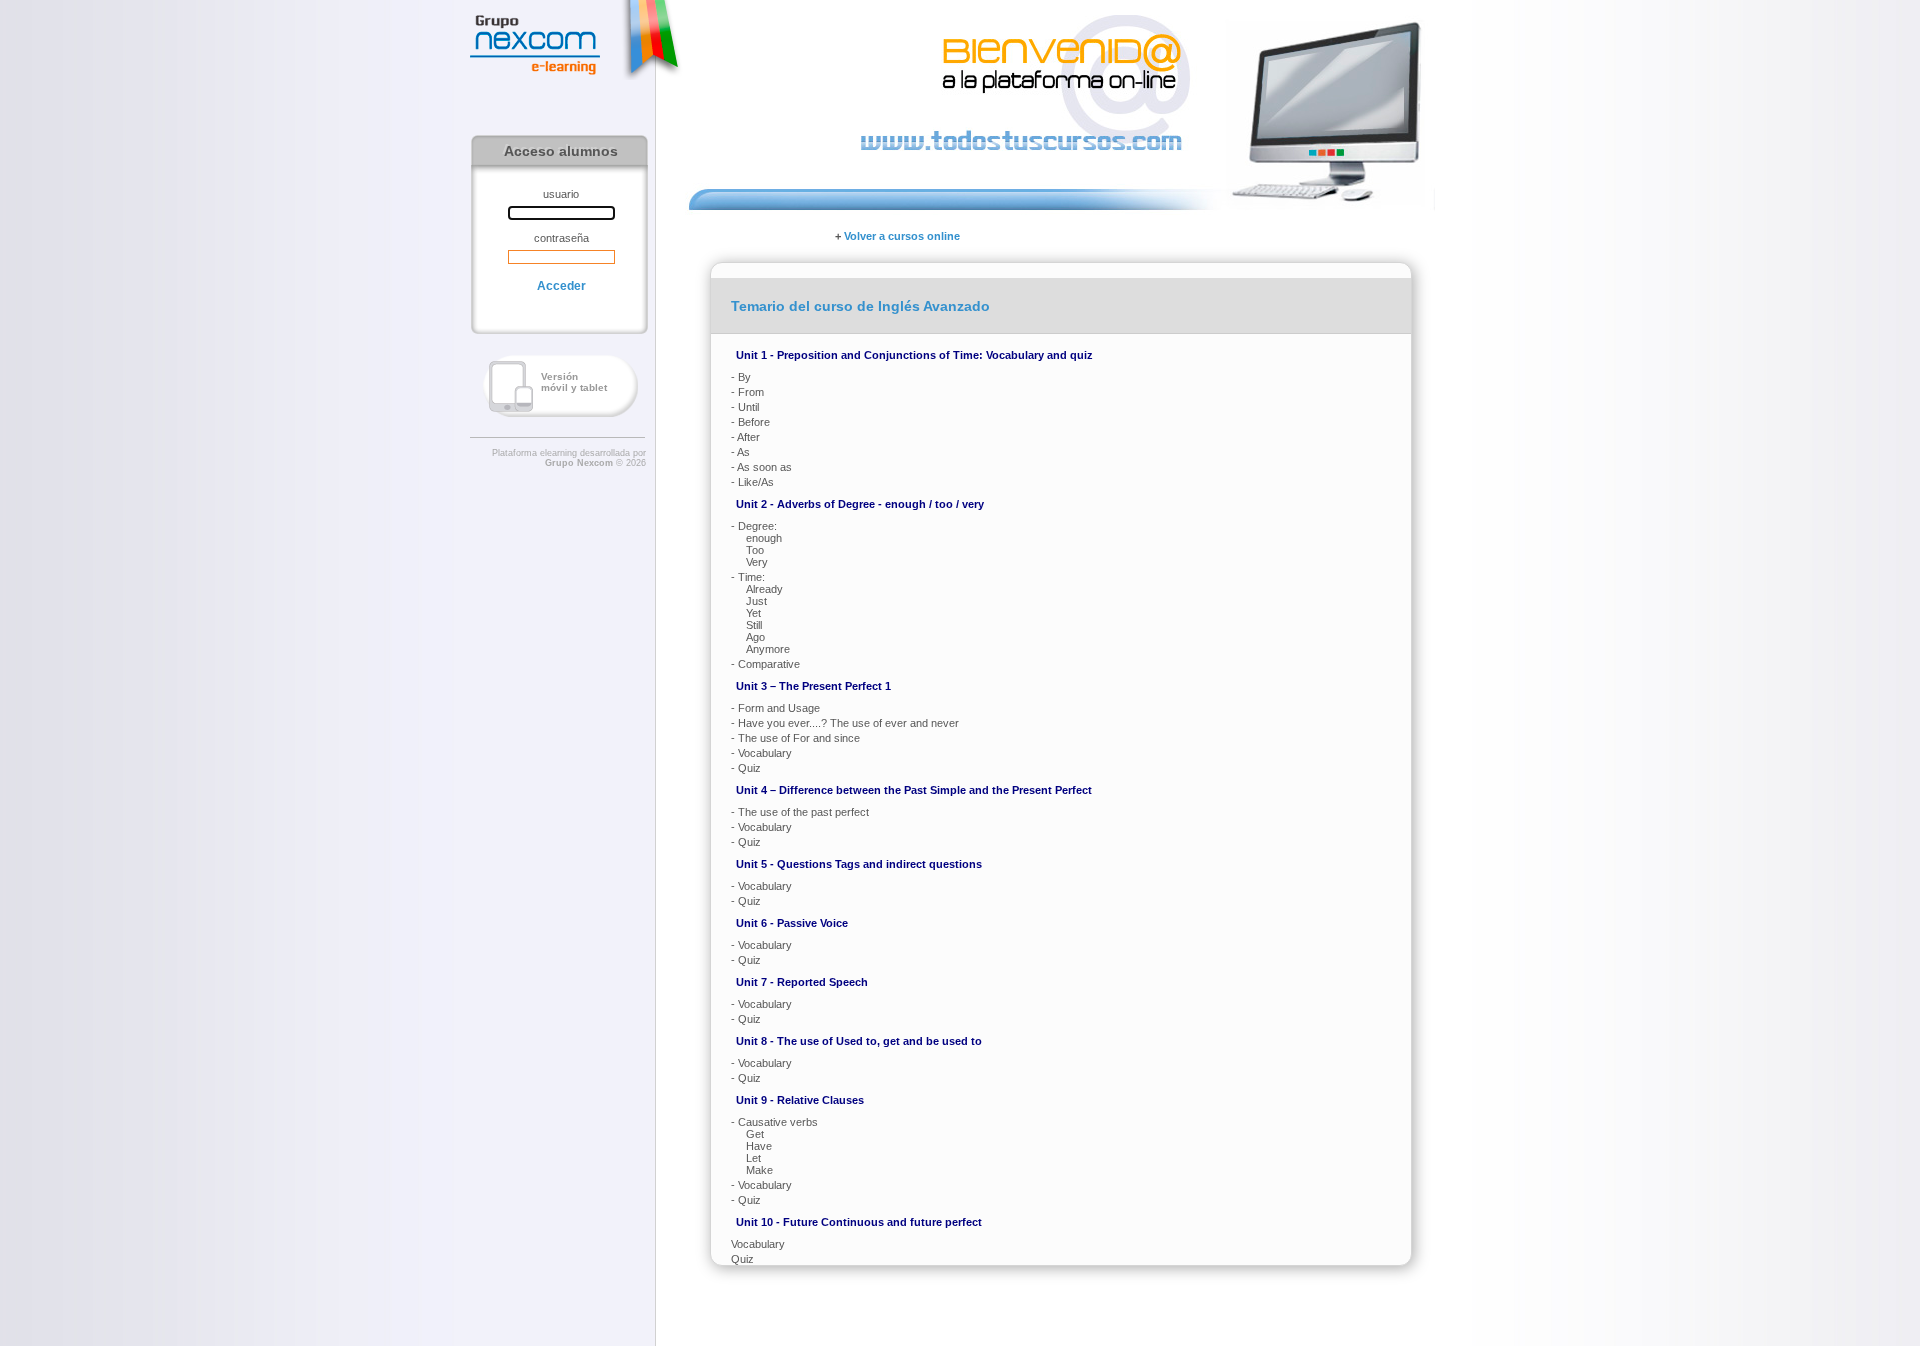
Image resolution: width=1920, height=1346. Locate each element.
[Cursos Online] (535, 44)
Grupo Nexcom (579, 463)
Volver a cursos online (902, 236)
